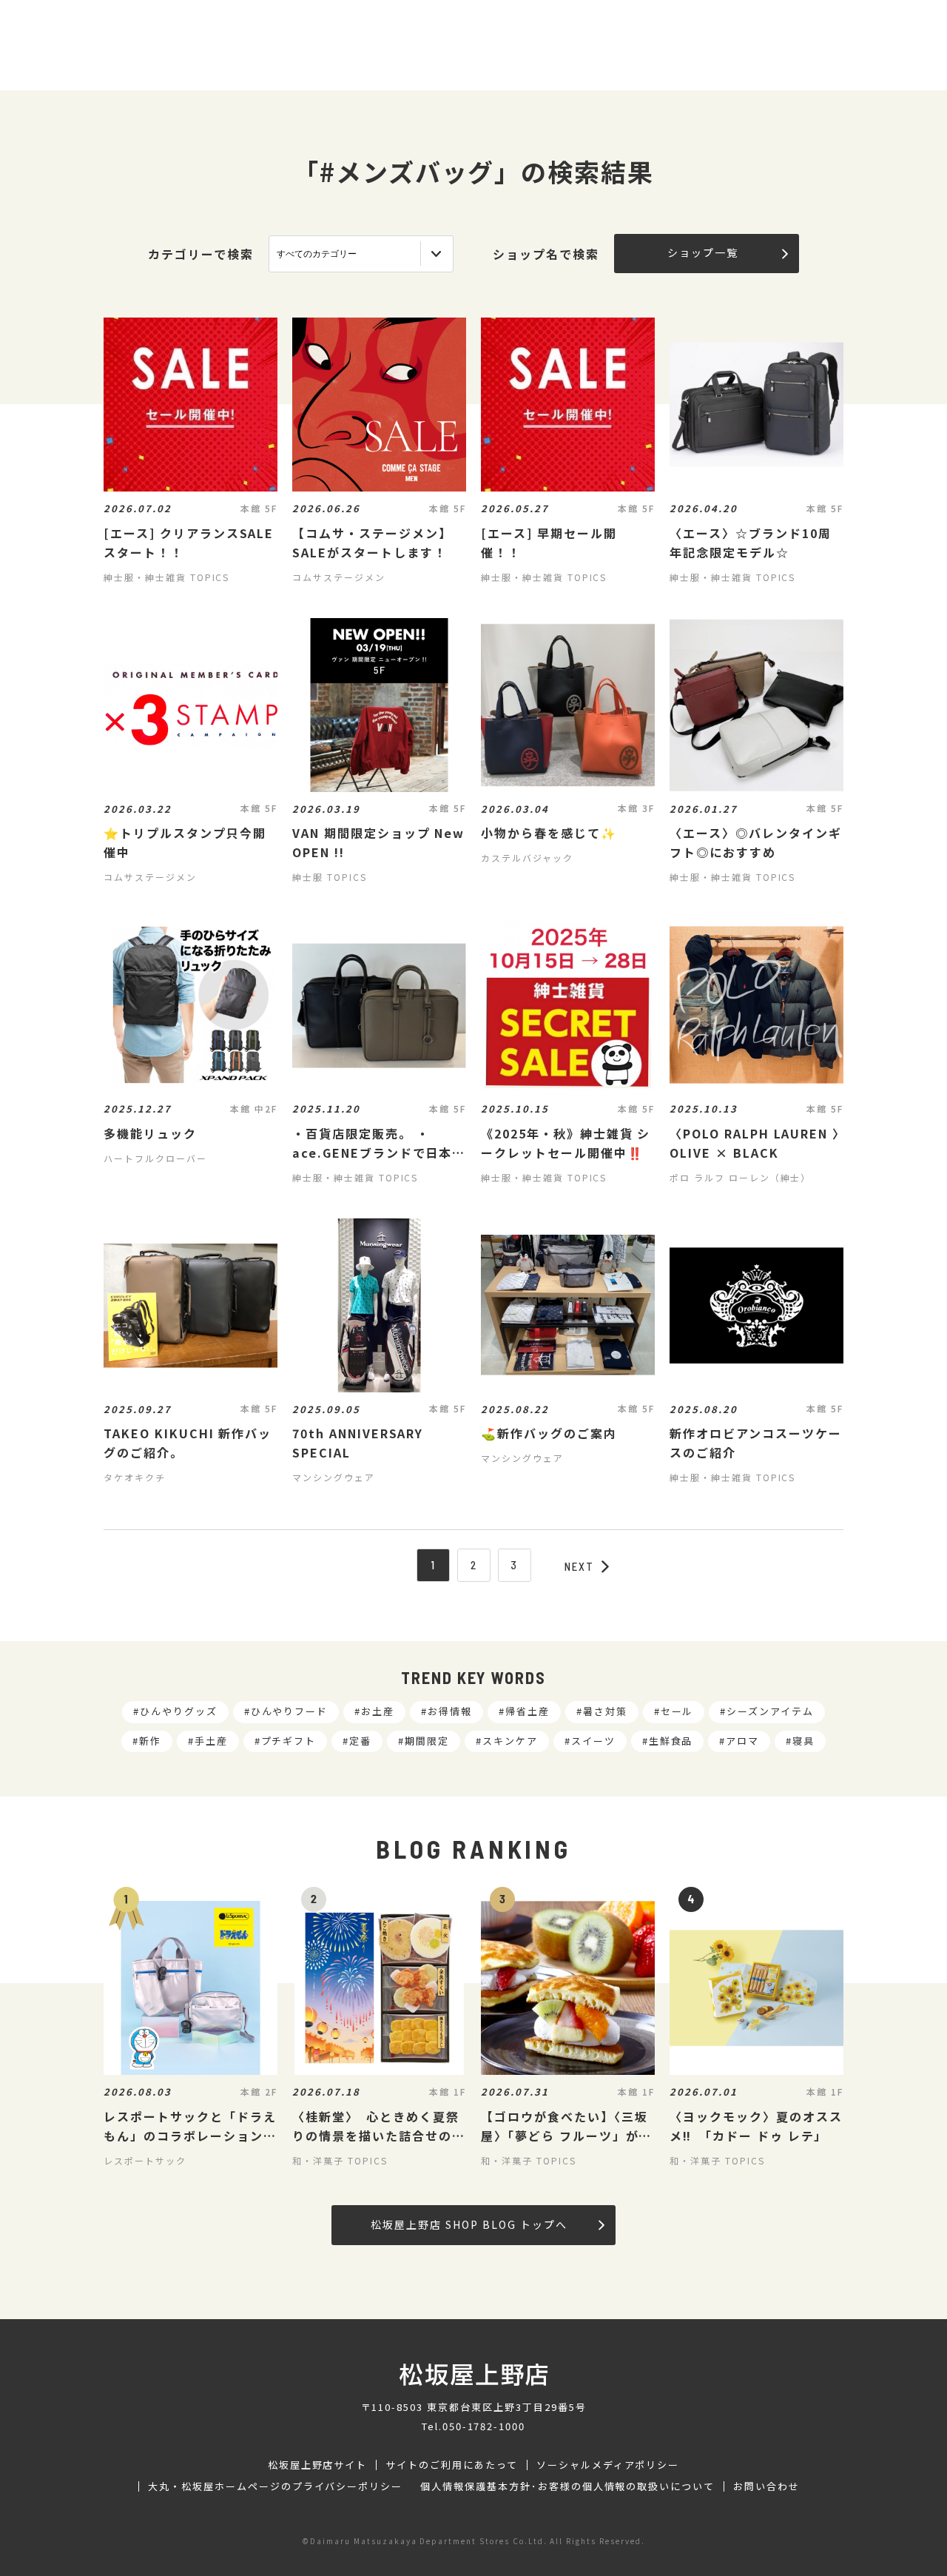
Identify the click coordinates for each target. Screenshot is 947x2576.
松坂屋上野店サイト (318, 2465)
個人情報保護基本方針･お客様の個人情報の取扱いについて (567, 2486)
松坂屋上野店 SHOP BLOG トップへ (469, 2224)
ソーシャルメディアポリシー (608, 2465)
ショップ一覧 (703, 252)
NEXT (579, 1566)
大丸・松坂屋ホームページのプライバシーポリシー (275, 2486)
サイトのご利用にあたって (452, 2465)
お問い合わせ (766, 2486)
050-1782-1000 (484, 2426)
